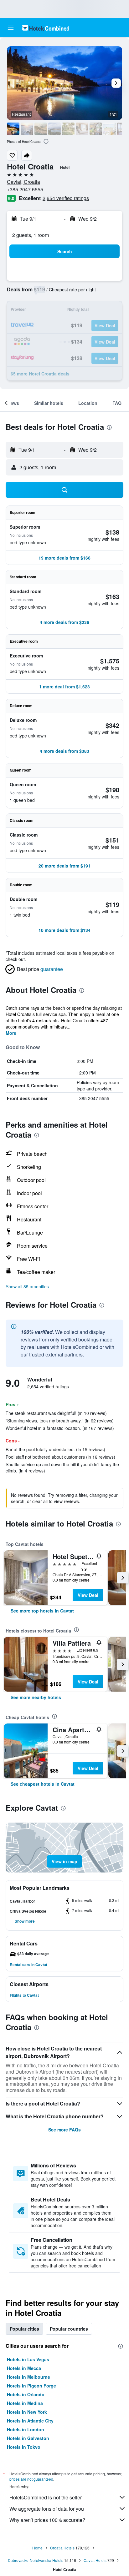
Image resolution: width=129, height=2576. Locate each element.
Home (37, 2548)
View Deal (88, 1595)
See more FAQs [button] (64, 2130)
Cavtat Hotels (95, 2560)
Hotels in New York (27, 2412)
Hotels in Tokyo (24, 2447)
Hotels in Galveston (28, 2438)
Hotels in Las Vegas (28, 2359)
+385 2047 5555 (25, 189)
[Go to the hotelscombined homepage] (46, 28)
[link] (42, 1611)
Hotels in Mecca (24, 2368)
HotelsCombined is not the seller (46, 2497)
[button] (11, 28)
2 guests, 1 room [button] (31, 235)
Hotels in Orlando (26, 2394)
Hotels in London (26, 2429)
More (11, 1033)
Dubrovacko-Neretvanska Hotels (36, 2560)
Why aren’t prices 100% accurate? (47, 2520)
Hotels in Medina (25, 2403)
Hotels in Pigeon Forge (31, 2386)
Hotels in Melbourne (28, 2377)
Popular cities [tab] (24, 2329)
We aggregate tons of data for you (47, 2509)
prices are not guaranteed (31, 2479)
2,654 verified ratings (66, 198)
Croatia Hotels (62, 2548)
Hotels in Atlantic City (30, 2421)
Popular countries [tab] (69, 2329)
